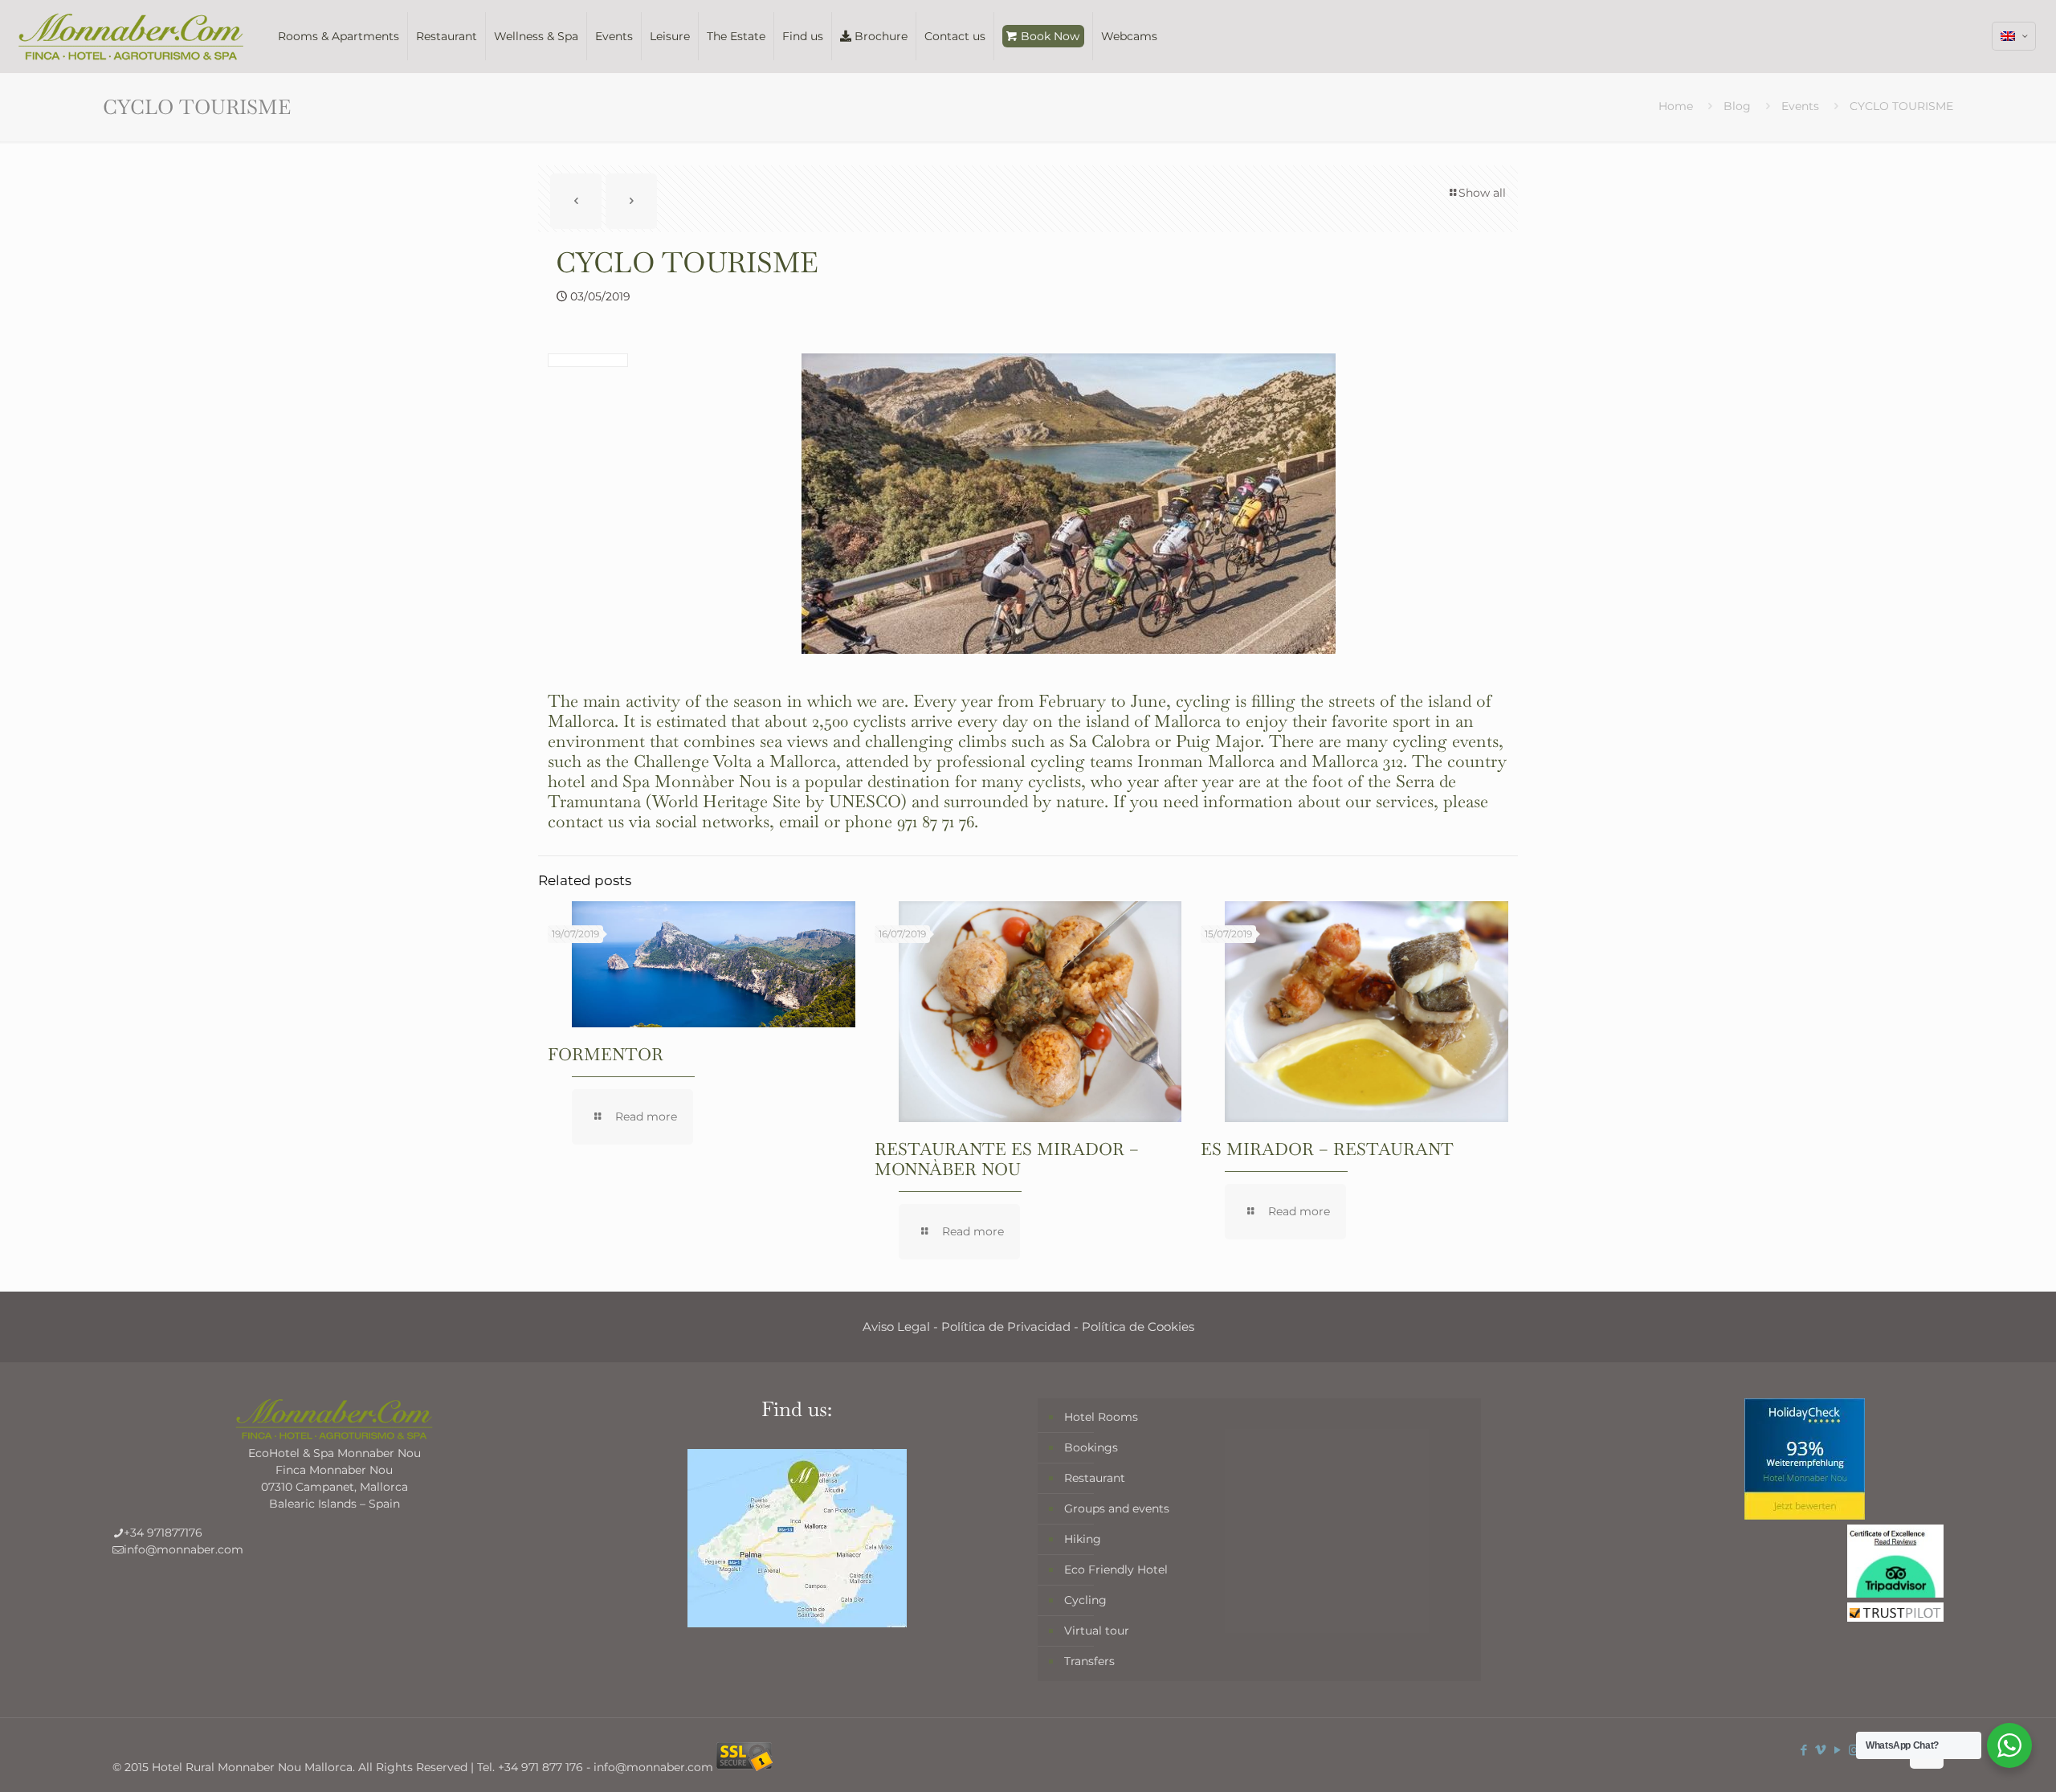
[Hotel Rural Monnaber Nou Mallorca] (131, 36)
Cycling (1085, 1600)
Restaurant (1095, 1478)
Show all (1482, 193)
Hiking (1083, 1539)
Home (1676, 106)
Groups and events (1117, 1508)
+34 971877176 (163, 1533)
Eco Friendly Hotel (1116, 1570)
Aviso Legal (896, 1327)
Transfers (1089, 1661)
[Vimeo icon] (1820, 1750)
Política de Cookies (1138, 1327)
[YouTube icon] (1837, 1750)
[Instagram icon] (1854, 1750)
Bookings (1091, 1447)
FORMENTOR (606, 1054)
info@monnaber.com (184, 1549)
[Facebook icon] (1803, 1750)
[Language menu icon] (2014, 36)
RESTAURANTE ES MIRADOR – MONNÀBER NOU (1007, 1159)
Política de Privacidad (1006, 1327)
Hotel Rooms (1101, 1417)
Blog (1737, 106)
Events (1800, 106)
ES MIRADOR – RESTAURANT (1327, 1149)
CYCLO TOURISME (1901, 106)
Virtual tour (1097, 1631)
